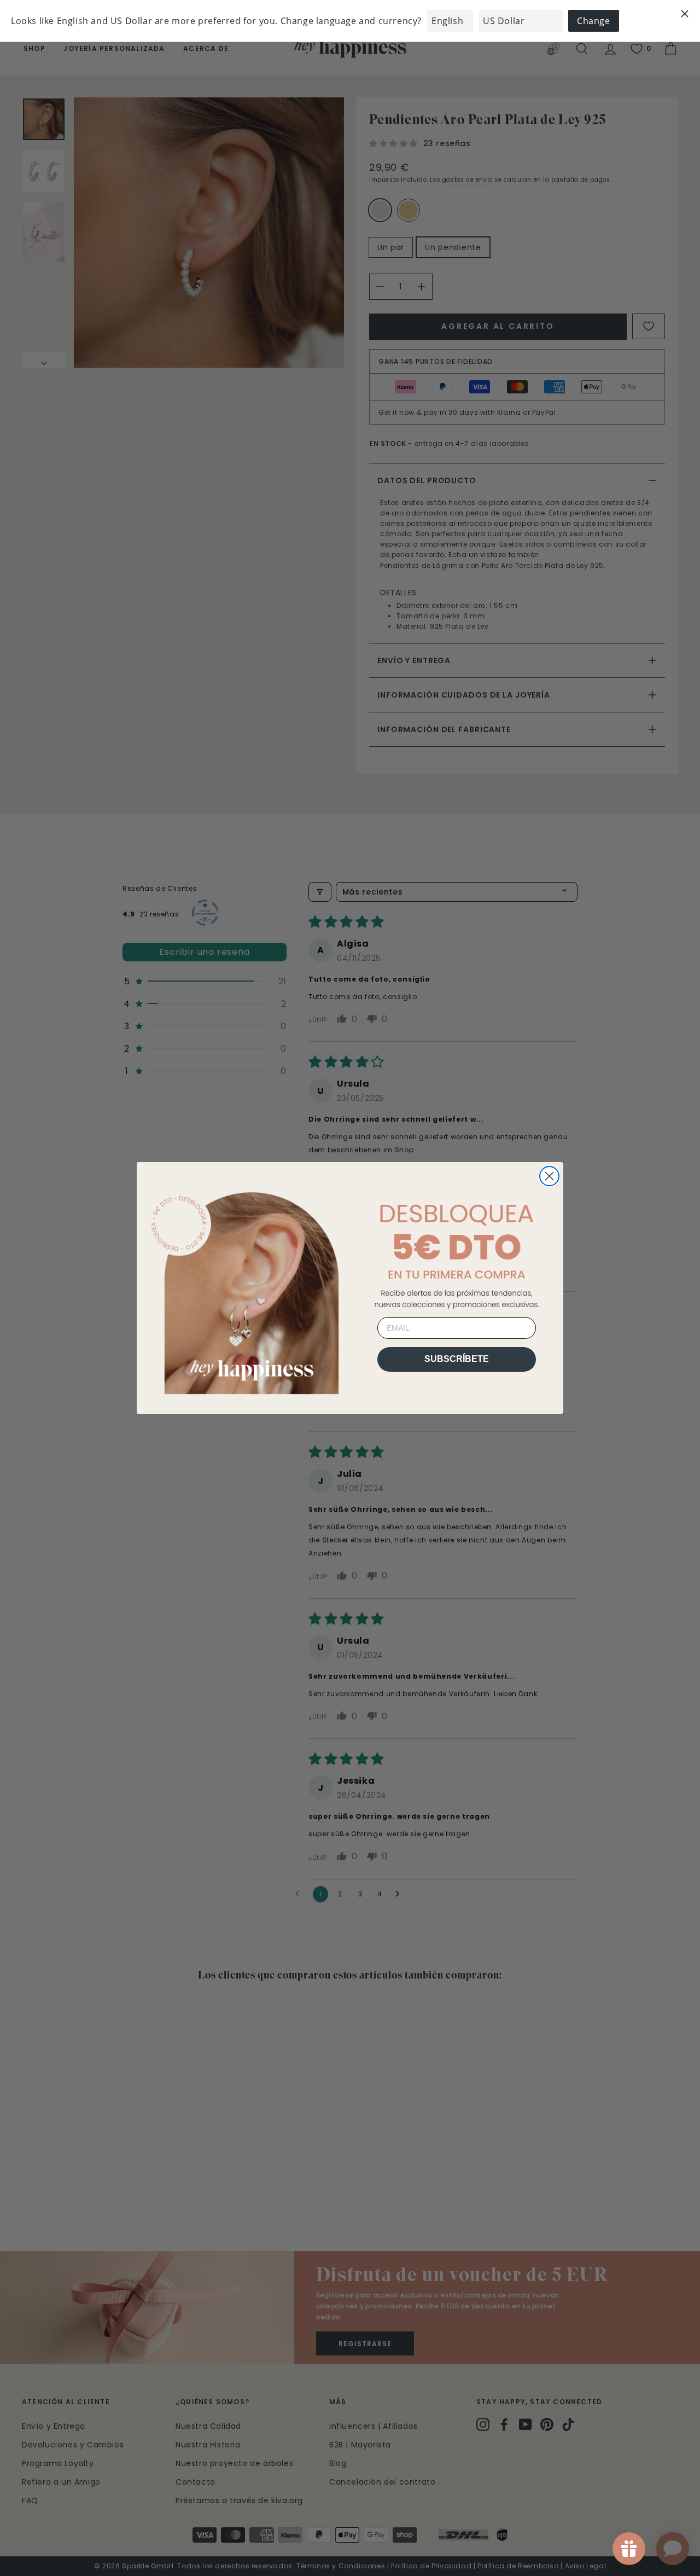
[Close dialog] (549, 1176)
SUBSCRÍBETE (457, 1359)
